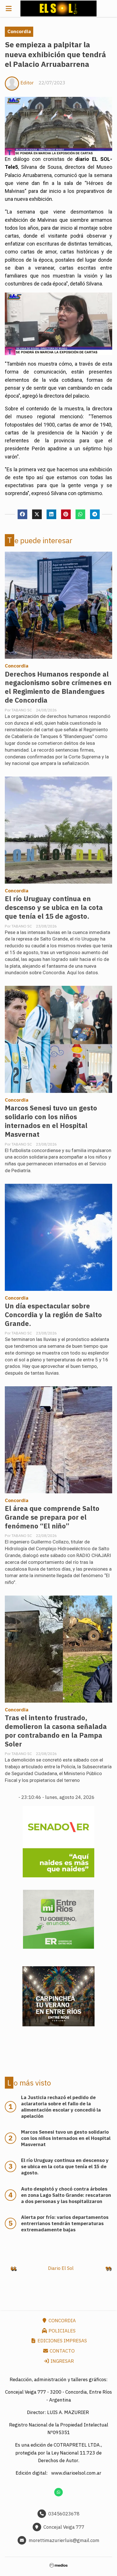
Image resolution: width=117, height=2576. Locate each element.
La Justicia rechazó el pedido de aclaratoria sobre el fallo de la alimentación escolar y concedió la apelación (61, 2107)
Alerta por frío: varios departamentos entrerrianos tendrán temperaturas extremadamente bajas (65, 2223)
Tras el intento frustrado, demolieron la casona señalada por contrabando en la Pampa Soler (56, 1731)
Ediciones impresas (62, 2341)
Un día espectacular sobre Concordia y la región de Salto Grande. (53, 1315)
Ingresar (62, 2361)
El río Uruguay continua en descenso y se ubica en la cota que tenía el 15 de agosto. (54, 908)
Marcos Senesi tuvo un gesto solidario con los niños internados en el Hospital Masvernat (51, 1121)
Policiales (61, 2331)
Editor (27, 83)
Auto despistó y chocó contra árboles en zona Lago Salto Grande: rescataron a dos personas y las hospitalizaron (66, 2195)
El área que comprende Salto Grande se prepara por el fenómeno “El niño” (52, 1517)
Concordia (19, 31)
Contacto (62, 2351)
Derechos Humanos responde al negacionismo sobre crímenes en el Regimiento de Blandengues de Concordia (58, 687)
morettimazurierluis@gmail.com (64, 2540)
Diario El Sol (61, 2268)
